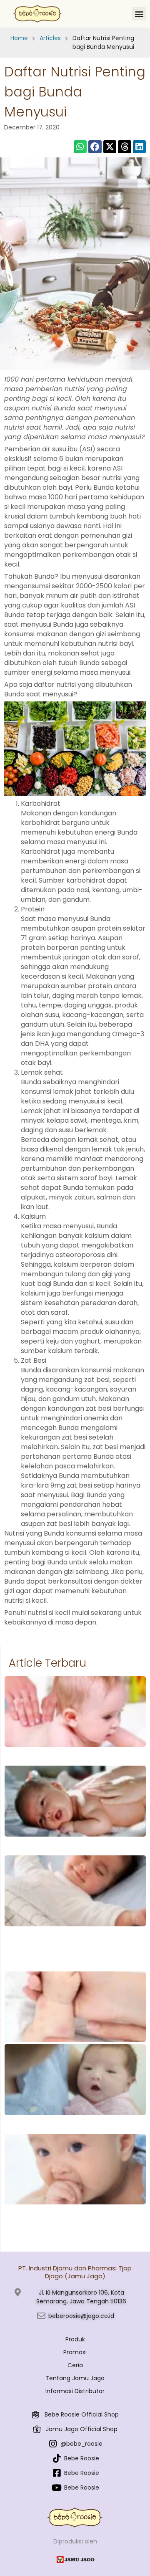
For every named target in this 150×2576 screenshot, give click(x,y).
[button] (139, 14)
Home (19, 38)
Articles (50, 38)
